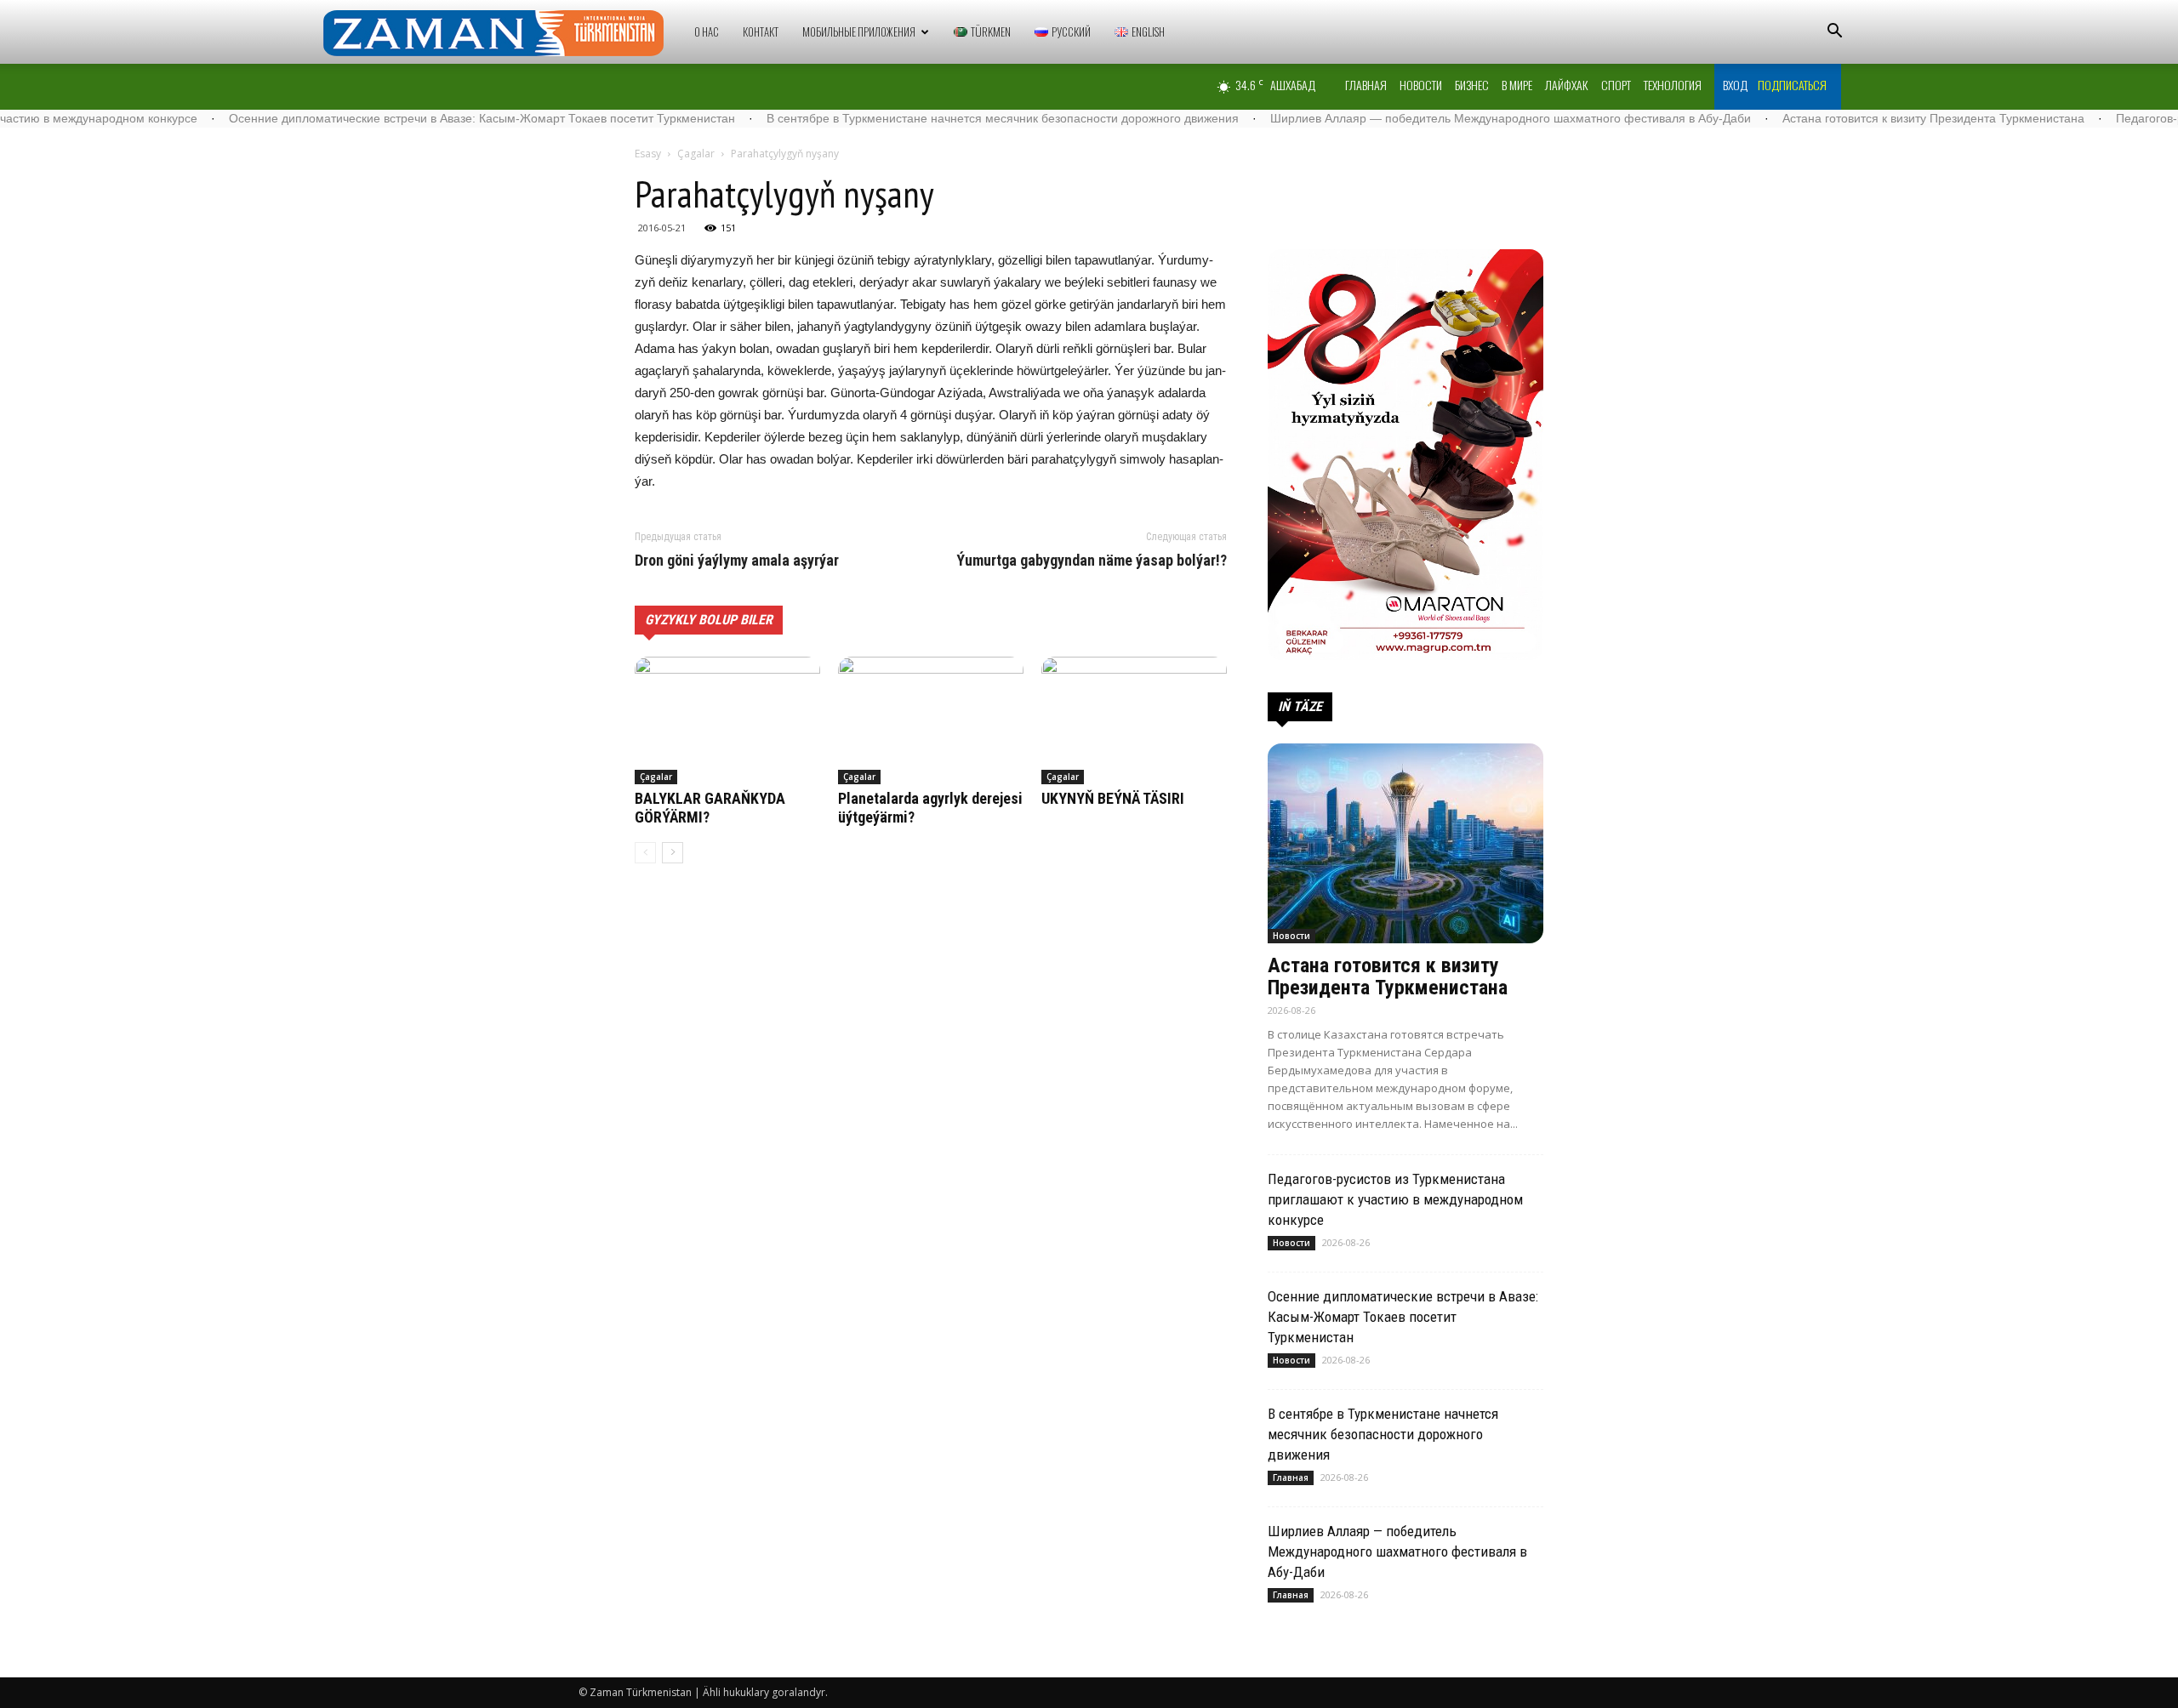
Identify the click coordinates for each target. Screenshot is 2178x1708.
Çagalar (696, 154)
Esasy (648, 154)
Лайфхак (1567, 85)
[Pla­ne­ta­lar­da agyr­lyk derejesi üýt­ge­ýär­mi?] (931, 720)
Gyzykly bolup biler (709, 620)
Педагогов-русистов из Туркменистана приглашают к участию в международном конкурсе (1395, 1199)
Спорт (1616, 85)
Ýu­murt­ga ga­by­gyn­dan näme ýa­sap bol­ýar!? (1092, 561)
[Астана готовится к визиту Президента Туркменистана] (1405, 843)
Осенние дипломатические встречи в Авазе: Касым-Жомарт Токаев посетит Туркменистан (397, 118)
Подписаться (1792, 85)
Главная (1366, 85)
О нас (707, 31)
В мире (1517, 85)
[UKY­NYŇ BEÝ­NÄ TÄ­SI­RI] (1134, 720)
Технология (1673, 85)
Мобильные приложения (859, 31)
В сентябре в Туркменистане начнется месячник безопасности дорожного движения (918, 118)
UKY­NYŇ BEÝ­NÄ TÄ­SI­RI (1113, 798)
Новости (1421, 85)
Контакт (761, 31)
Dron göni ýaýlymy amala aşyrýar (737, 561)
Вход (1735, 85)
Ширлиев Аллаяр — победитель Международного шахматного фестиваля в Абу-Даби (1425, 118)
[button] (1834, 33)
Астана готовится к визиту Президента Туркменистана (1848, 118)
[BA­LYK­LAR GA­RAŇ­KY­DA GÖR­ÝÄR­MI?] (727, 720)
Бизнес (1472, 85)
